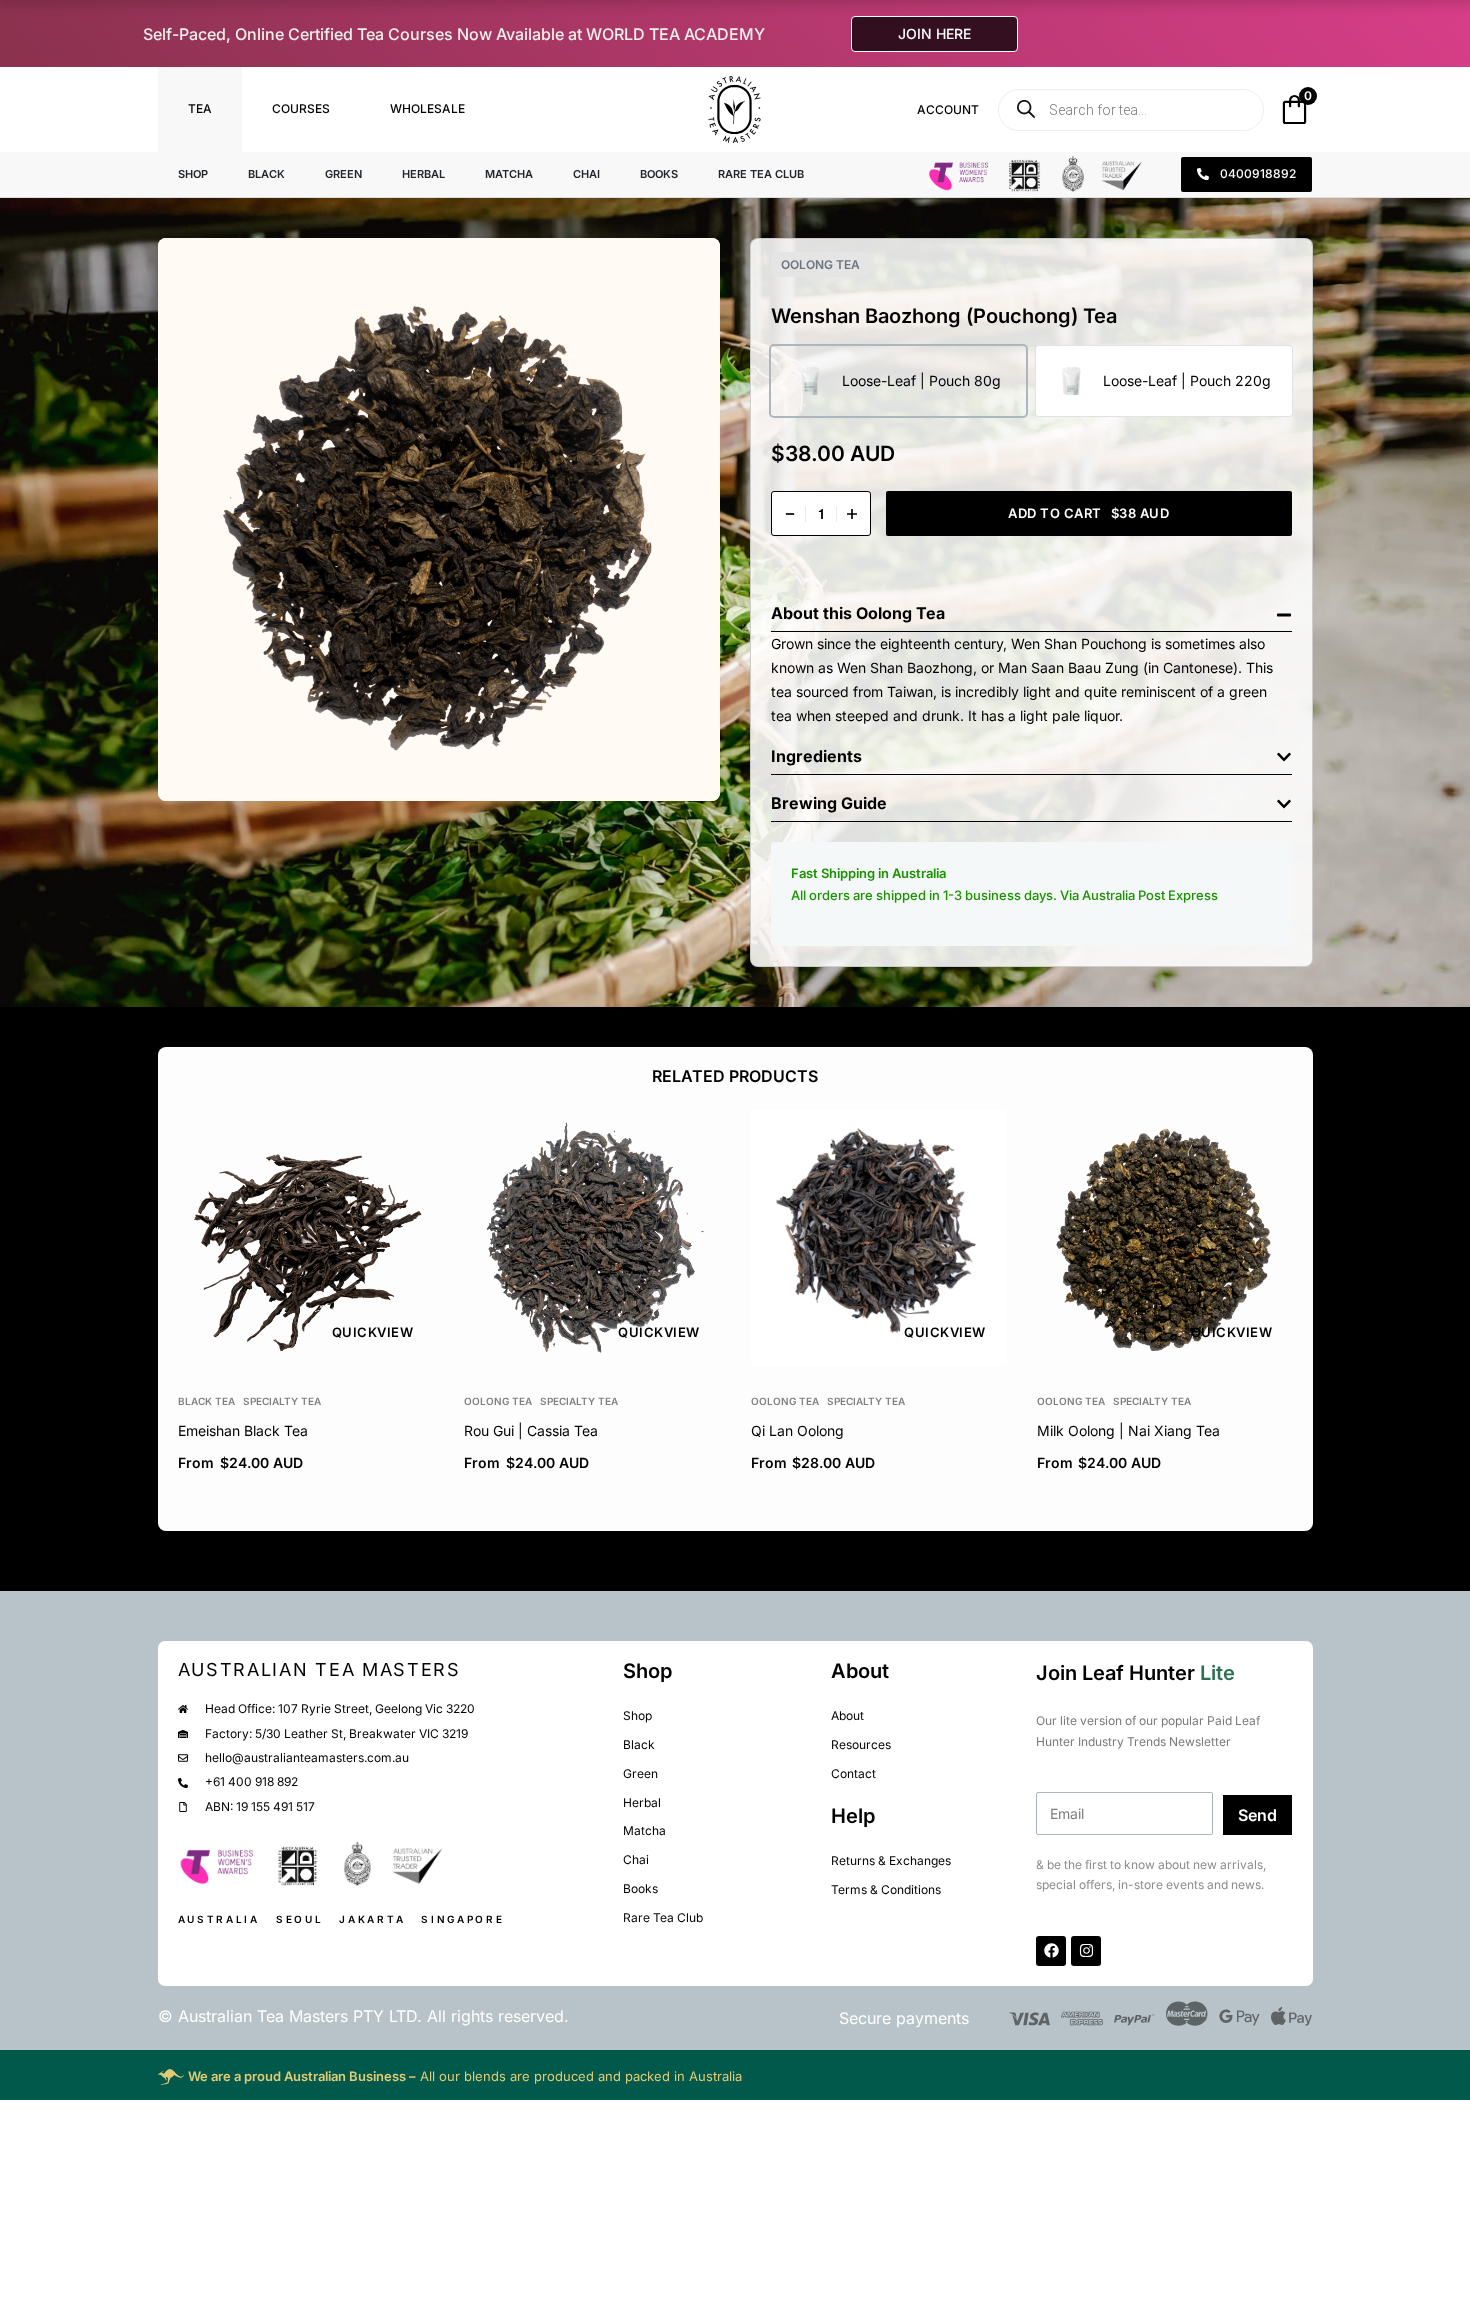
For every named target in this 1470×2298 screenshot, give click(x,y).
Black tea (206, 1401)
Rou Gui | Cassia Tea (531, 1430)
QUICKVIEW (372, 1332)
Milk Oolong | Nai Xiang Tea (1127, 1430)
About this (813, 613)
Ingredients (816, 756)
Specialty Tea (282, 1401)
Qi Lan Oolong (796, 1430)
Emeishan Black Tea (243, 1430)
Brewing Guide (829, 803)
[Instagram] (1086, 1951)
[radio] (898, 381)
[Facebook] (1051, 1951)
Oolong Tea (820, 264)
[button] (1031, 608)
